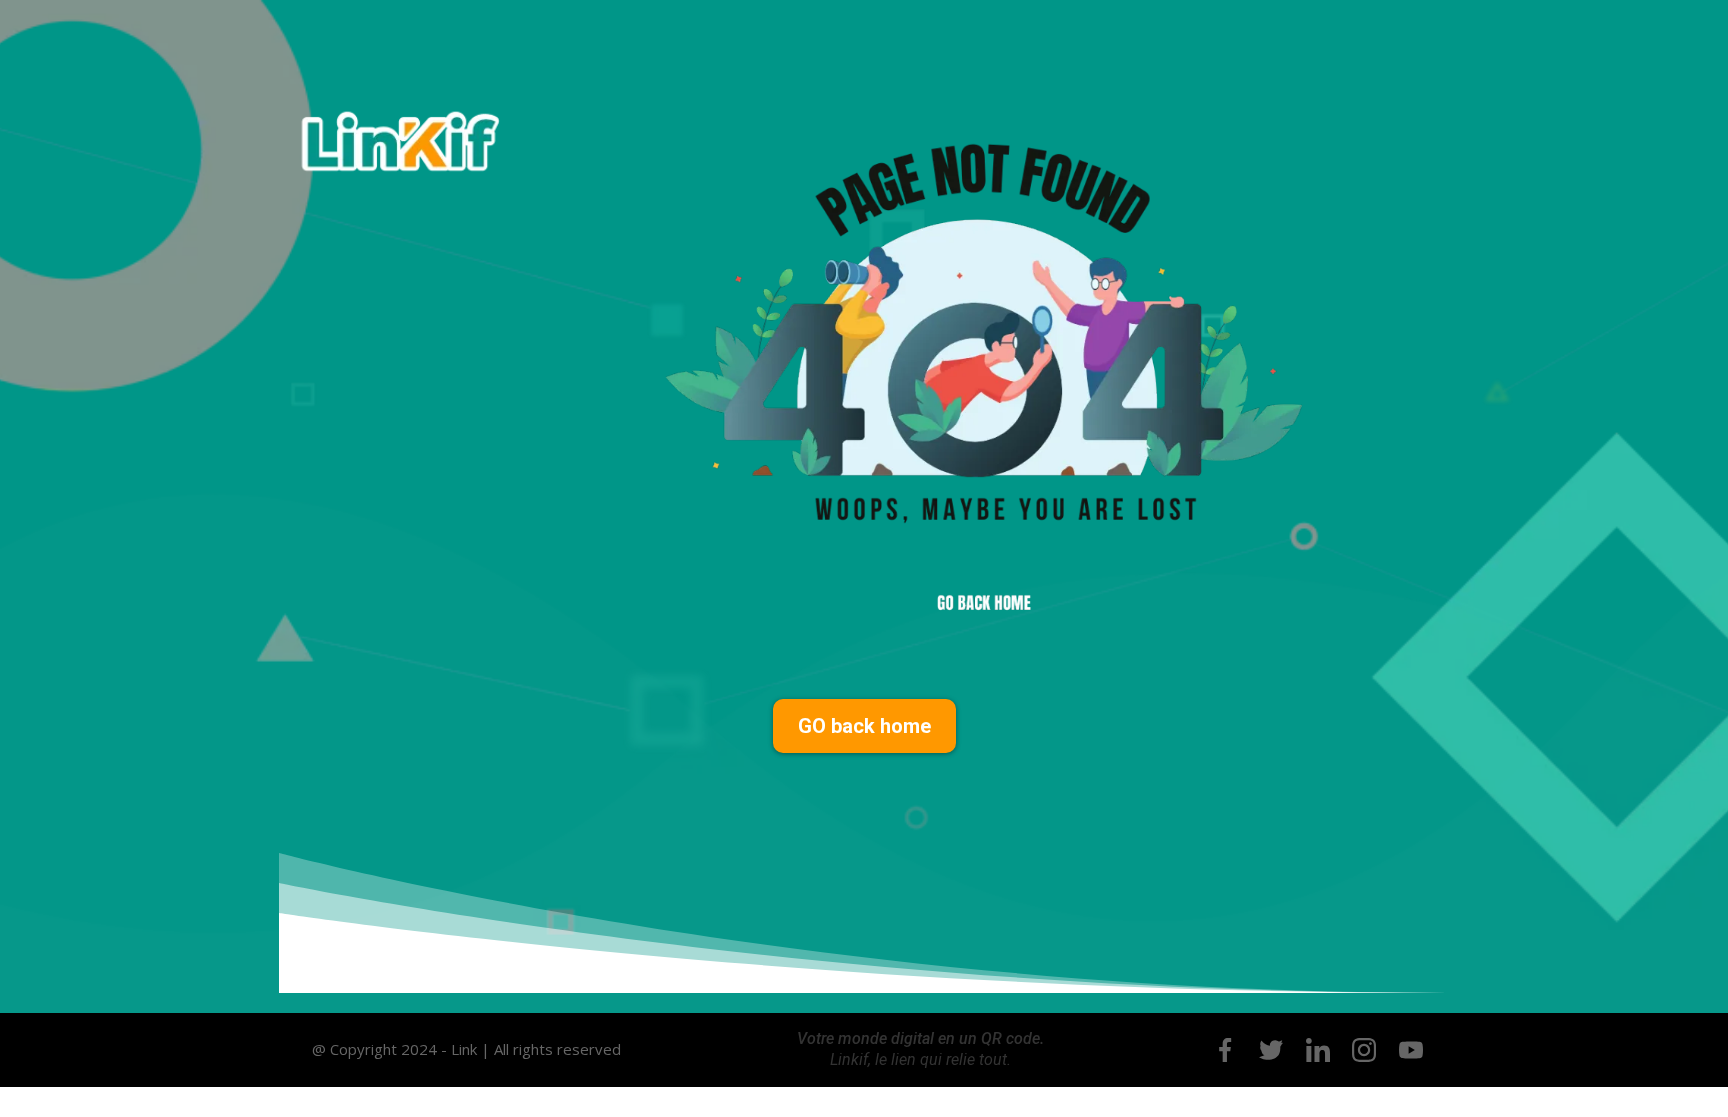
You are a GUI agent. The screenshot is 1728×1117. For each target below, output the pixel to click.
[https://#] (1225, 1050)
